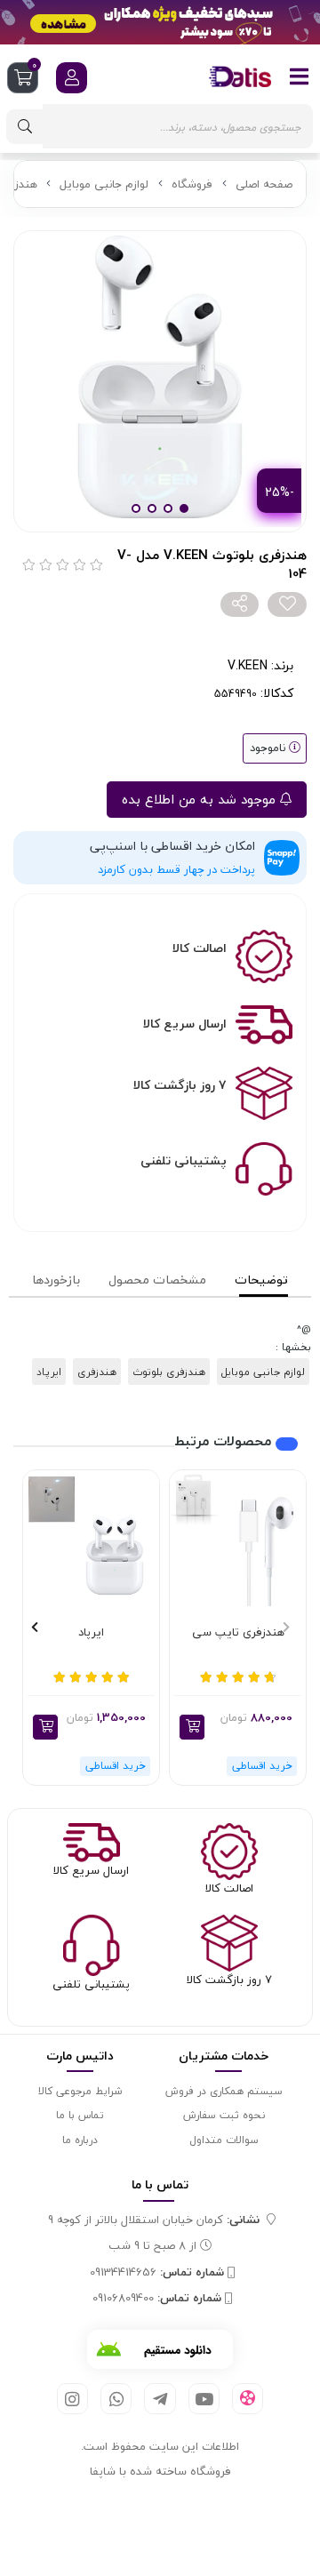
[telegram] (160, 2399)
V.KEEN (248, 665)
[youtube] (204, 2399)
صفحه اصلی (264, 184)
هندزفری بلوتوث (169, 1372)
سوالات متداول (224, 2140)
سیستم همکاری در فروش (224, 2091)
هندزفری (97, 1372)
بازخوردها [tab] (56, 1280)
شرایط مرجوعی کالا (80, 2091)
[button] (192, 1727)
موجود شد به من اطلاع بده (201, 799)
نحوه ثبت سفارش (224, 2115)
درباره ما (80, 2140)
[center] (25, 127)
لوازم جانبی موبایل (104, 184)
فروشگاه (192, 184)
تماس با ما (80, 2115)
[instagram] (72, 2399)
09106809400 (157, 2299)
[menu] (300, 76)
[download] (160, 2349)
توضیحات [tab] (261, 1280)
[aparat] (248, 2399)
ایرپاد (49, 1372)
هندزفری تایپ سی (238, 1633)
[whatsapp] (116, 2399)
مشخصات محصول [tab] (157, 1280)
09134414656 (157, 2273)
